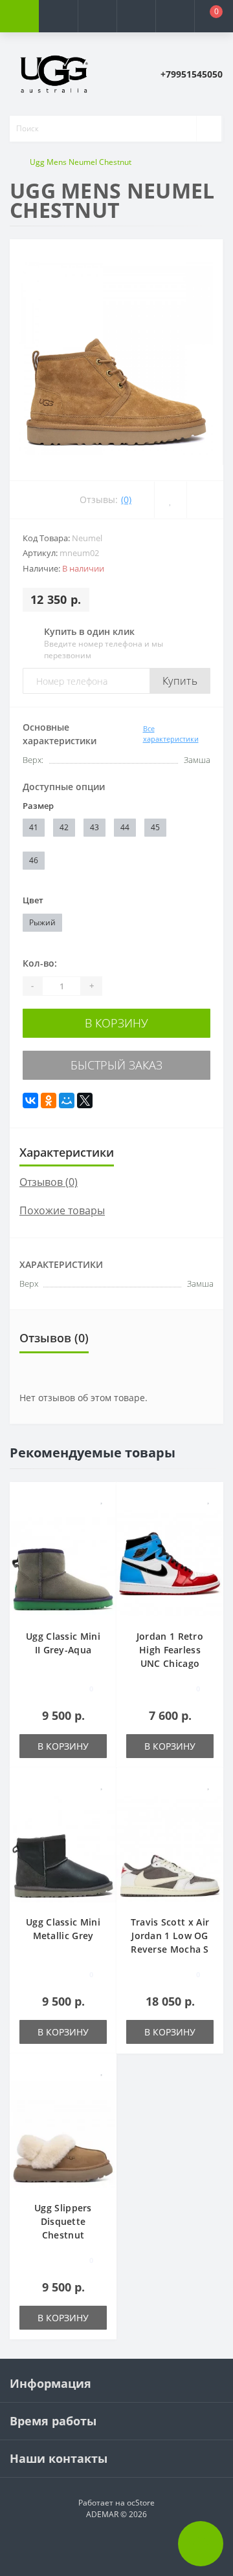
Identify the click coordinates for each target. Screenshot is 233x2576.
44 (125, 827)
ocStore (141, 2503)
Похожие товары (62, 1210)
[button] (97, 16)
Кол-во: (40, 963)
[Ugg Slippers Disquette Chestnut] (63, 2133)
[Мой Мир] (67, 1100)
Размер (38, 806)
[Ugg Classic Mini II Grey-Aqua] (63, 1562)
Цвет (33, 900)
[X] (85, 1100)
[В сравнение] (102, 1517)
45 (155, 827)
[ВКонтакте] (30, 1100)
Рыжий (42, 922)
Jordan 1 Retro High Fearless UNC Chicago (170, 1650)
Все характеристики (171, 734)
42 (64, 827)
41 (34, 827)
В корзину (116, 1023)
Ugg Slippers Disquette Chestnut (63, 2221)
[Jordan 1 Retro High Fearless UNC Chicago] (170, 1562)
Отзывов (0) (49, 1182)
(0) (126, 499)
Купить (180, 681)
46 (34, 860)
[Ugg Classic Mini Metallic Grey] (63, 1848)
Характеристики (67, 1152)
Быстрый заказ (116, 1065)
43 (94, 827)
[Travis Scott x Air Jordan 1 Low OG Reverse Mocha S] (170, 1848)
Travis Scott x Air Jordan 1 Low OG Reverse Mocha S (170, 1936)
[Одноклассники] (49, 1100)
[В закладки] (102, 1498)
